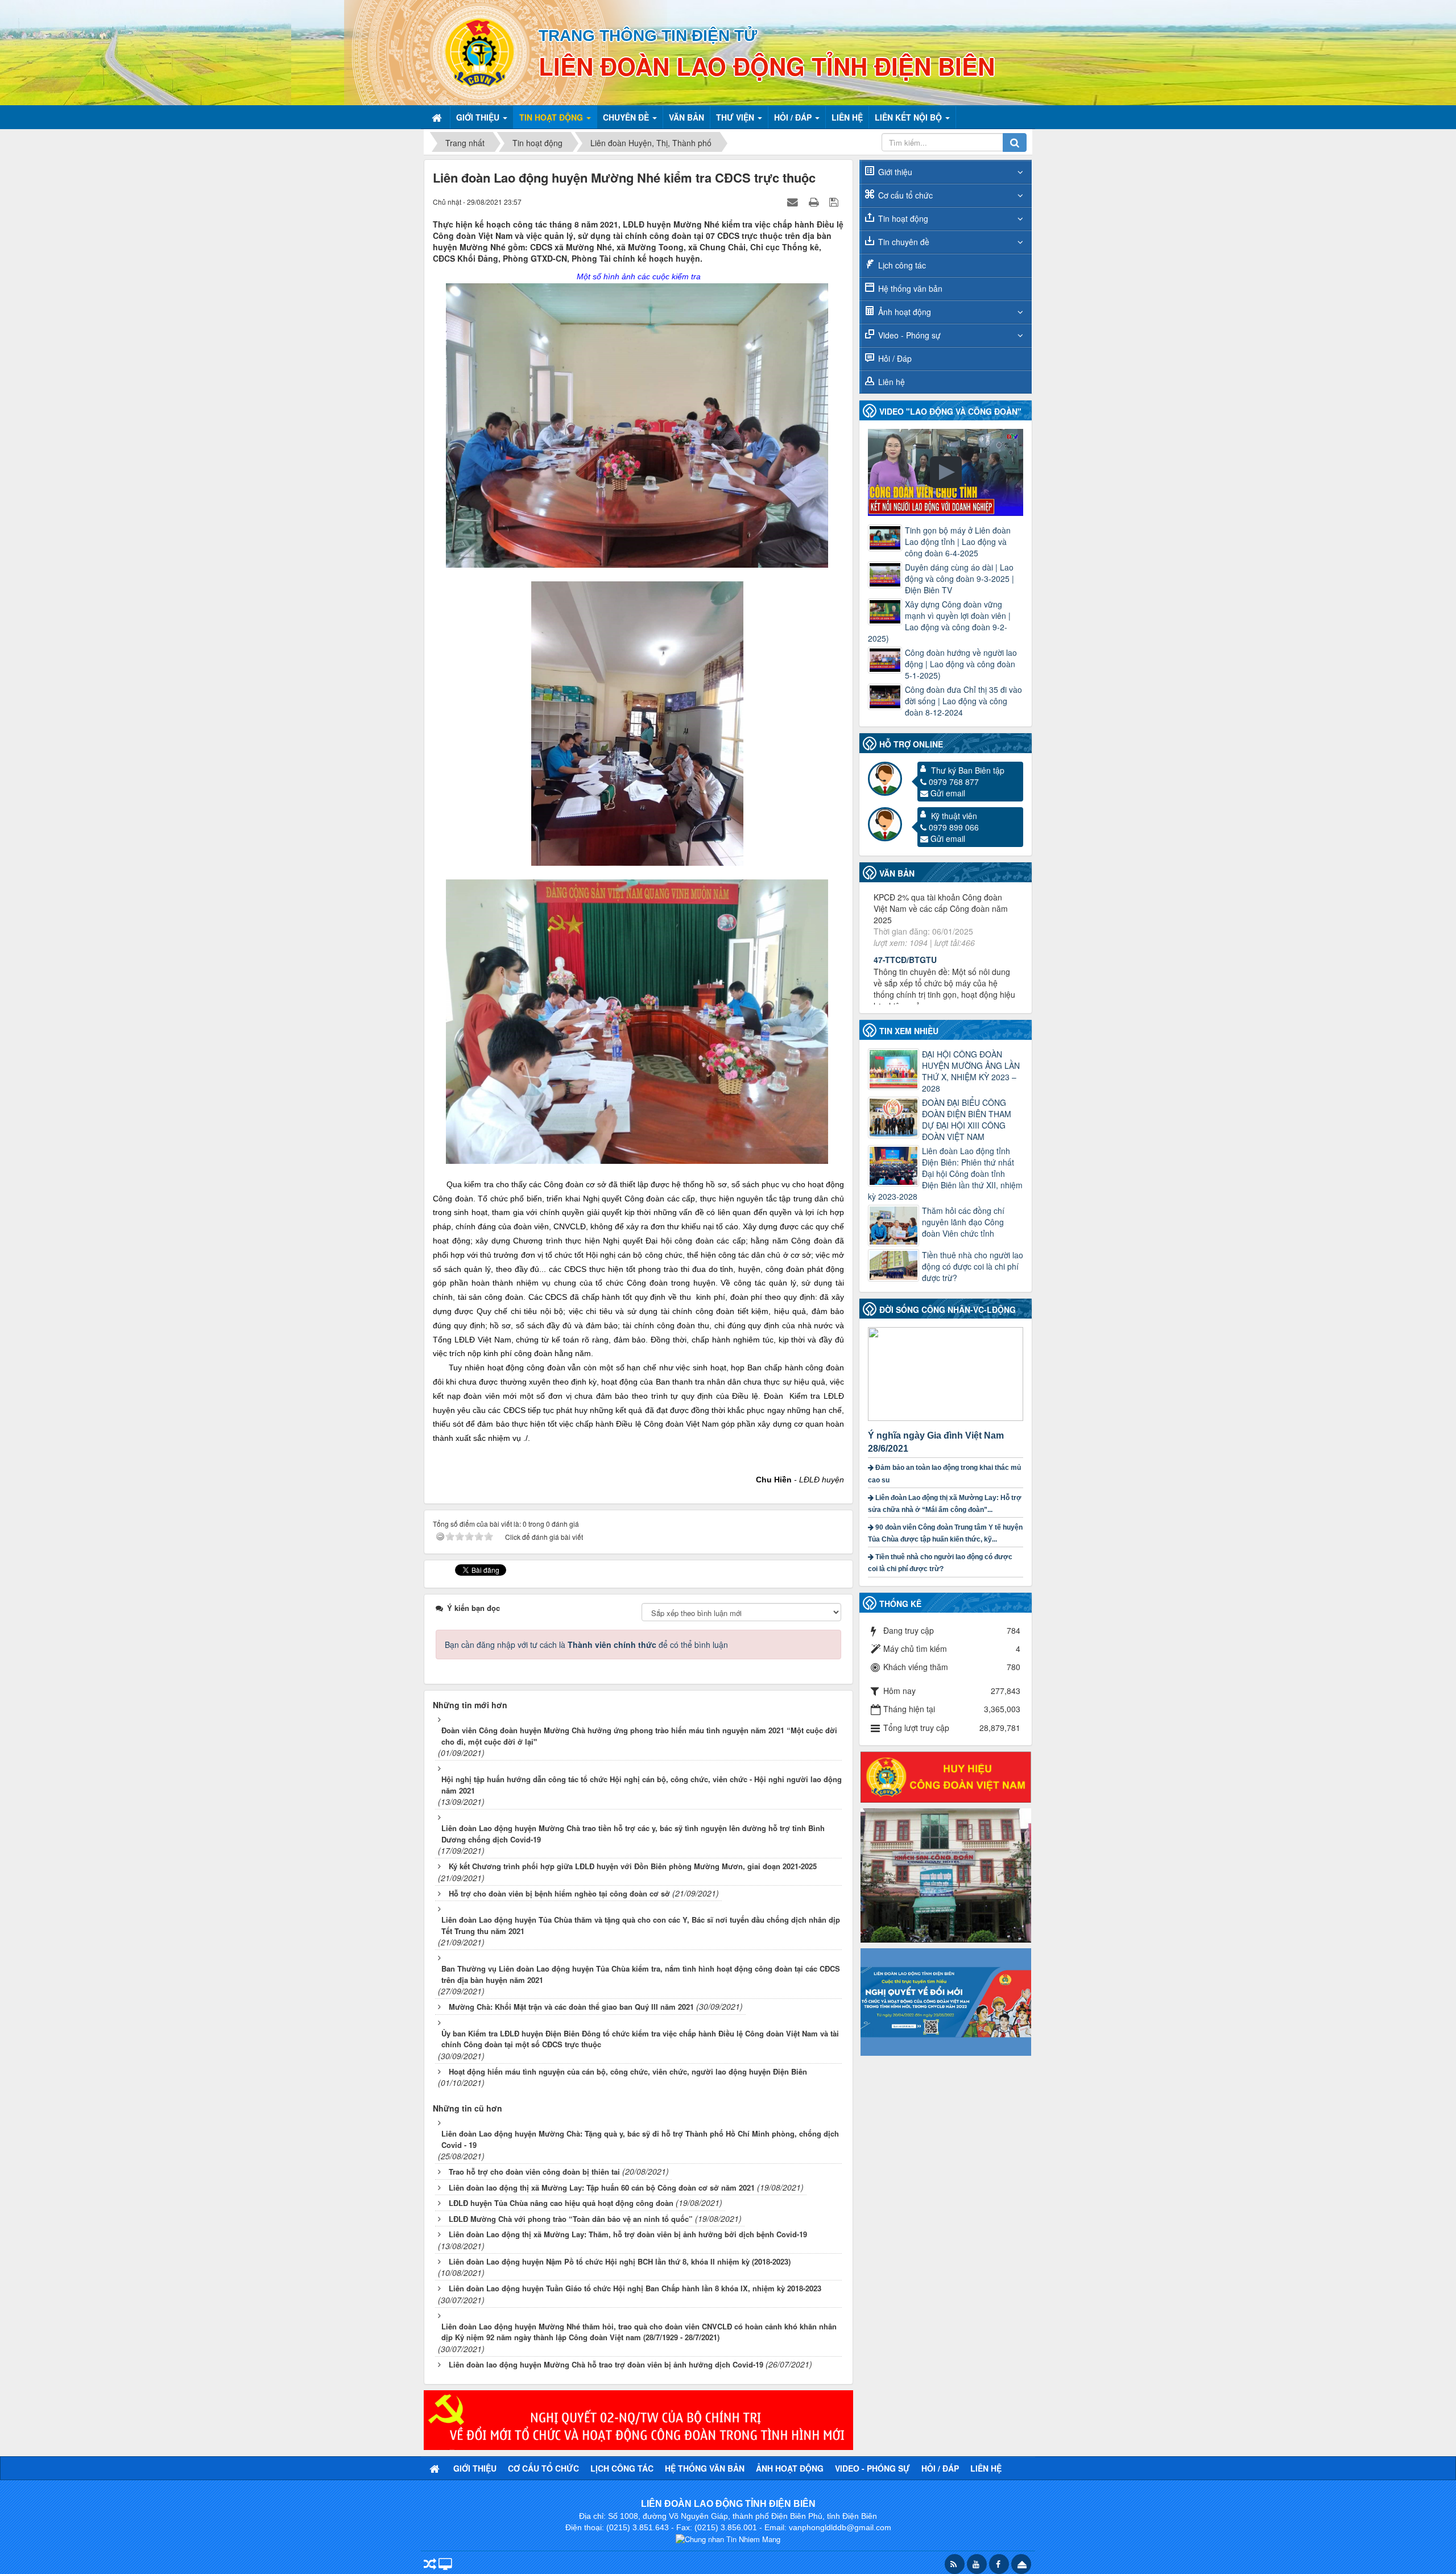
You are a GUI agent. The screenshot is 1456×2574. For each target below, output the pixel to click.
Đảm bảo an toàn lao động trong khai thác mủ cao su (944, 1474)
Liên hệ (892, 382)
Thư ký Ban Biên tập (968, 770)
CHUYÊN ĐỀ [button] (627, 117)
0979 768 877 (954, 782)
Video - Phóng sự (909, 335)
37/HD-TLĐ (894, 902)
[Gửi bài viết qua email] (794, 201)
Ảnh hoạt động (905, 312)
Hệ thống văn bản (910, 288)
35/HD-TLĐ (894, 976)
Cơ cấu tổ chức (905, 195)
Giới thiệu (895, 172)
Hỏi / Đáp (895, 358)
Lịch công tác (902, 265)
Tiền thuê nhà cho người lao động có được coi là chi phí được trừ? (973, 1266)
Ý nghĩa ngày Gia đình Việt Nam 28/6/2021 (936, 1442)
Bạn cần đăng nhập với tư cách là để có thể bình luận (586, 1645)
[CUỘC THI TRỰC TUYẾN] (946, 2001)
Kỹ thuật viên (954, 816)
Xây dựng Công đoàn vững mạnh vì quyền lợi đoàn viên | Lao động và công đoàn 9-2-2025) (939, 621)
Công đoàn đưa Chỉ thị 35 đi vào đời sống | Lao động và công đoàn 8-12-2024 (963, 701)
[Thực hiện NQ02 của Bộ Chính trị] (638, 2419)
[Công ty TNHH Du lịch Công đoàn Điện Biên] (946, 1874)
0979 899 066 (954, 827)
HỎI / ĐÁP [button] (794, 117)
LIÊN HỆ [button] (847, 117)
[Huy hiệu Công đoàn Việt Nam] (946, 1776)
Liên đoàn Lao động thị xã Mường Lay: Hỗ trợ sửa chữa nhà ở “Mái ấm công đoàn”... (945, 1504)
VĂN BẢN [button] (686, 117)
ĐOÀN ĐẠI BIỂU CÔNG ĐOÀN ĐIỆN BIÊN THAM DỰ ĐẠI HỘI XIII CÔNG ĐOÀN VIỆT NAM (967, 1119)
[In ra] (815, 201)
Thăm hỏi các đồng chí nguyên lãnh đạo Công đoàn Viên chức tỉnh (963, 1222)
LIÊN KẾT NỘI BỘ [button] (909, 117)
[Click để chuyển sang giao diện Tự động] (430, 2565)
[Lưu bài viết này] (835, 201)
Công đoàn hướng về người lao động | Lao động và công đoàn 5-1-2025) (961, 664)
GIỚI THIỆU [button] (479, 117)
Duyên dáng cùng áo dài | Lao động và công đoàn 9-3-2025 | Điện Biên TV (959, 579)
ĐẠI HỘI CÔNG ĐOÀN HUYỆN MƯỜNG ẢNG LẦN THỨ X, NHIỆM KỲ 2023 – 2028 (971, 1071)
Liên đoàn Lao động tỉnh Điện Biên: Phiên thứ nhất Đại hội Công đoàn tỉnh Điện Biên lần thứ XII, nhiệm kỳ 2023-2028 (945, 1174)
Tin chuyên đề (904, 242)
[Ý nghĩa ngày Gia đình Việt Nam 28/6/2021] (947, 1373)
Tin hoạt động (903, 218)
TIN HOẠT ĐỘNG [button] (552, 117)
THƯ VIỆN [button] (736, 117)
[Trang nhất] (438, 117)
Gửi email (948, 793)
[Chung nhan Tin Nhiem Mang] (728, 2538)
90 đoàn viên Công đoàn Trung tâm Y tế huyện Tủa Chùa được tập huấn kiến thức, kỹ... (945, 1533)
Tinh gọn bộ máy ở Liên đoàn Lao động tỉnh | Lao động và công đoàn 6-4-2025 (958, 542)
